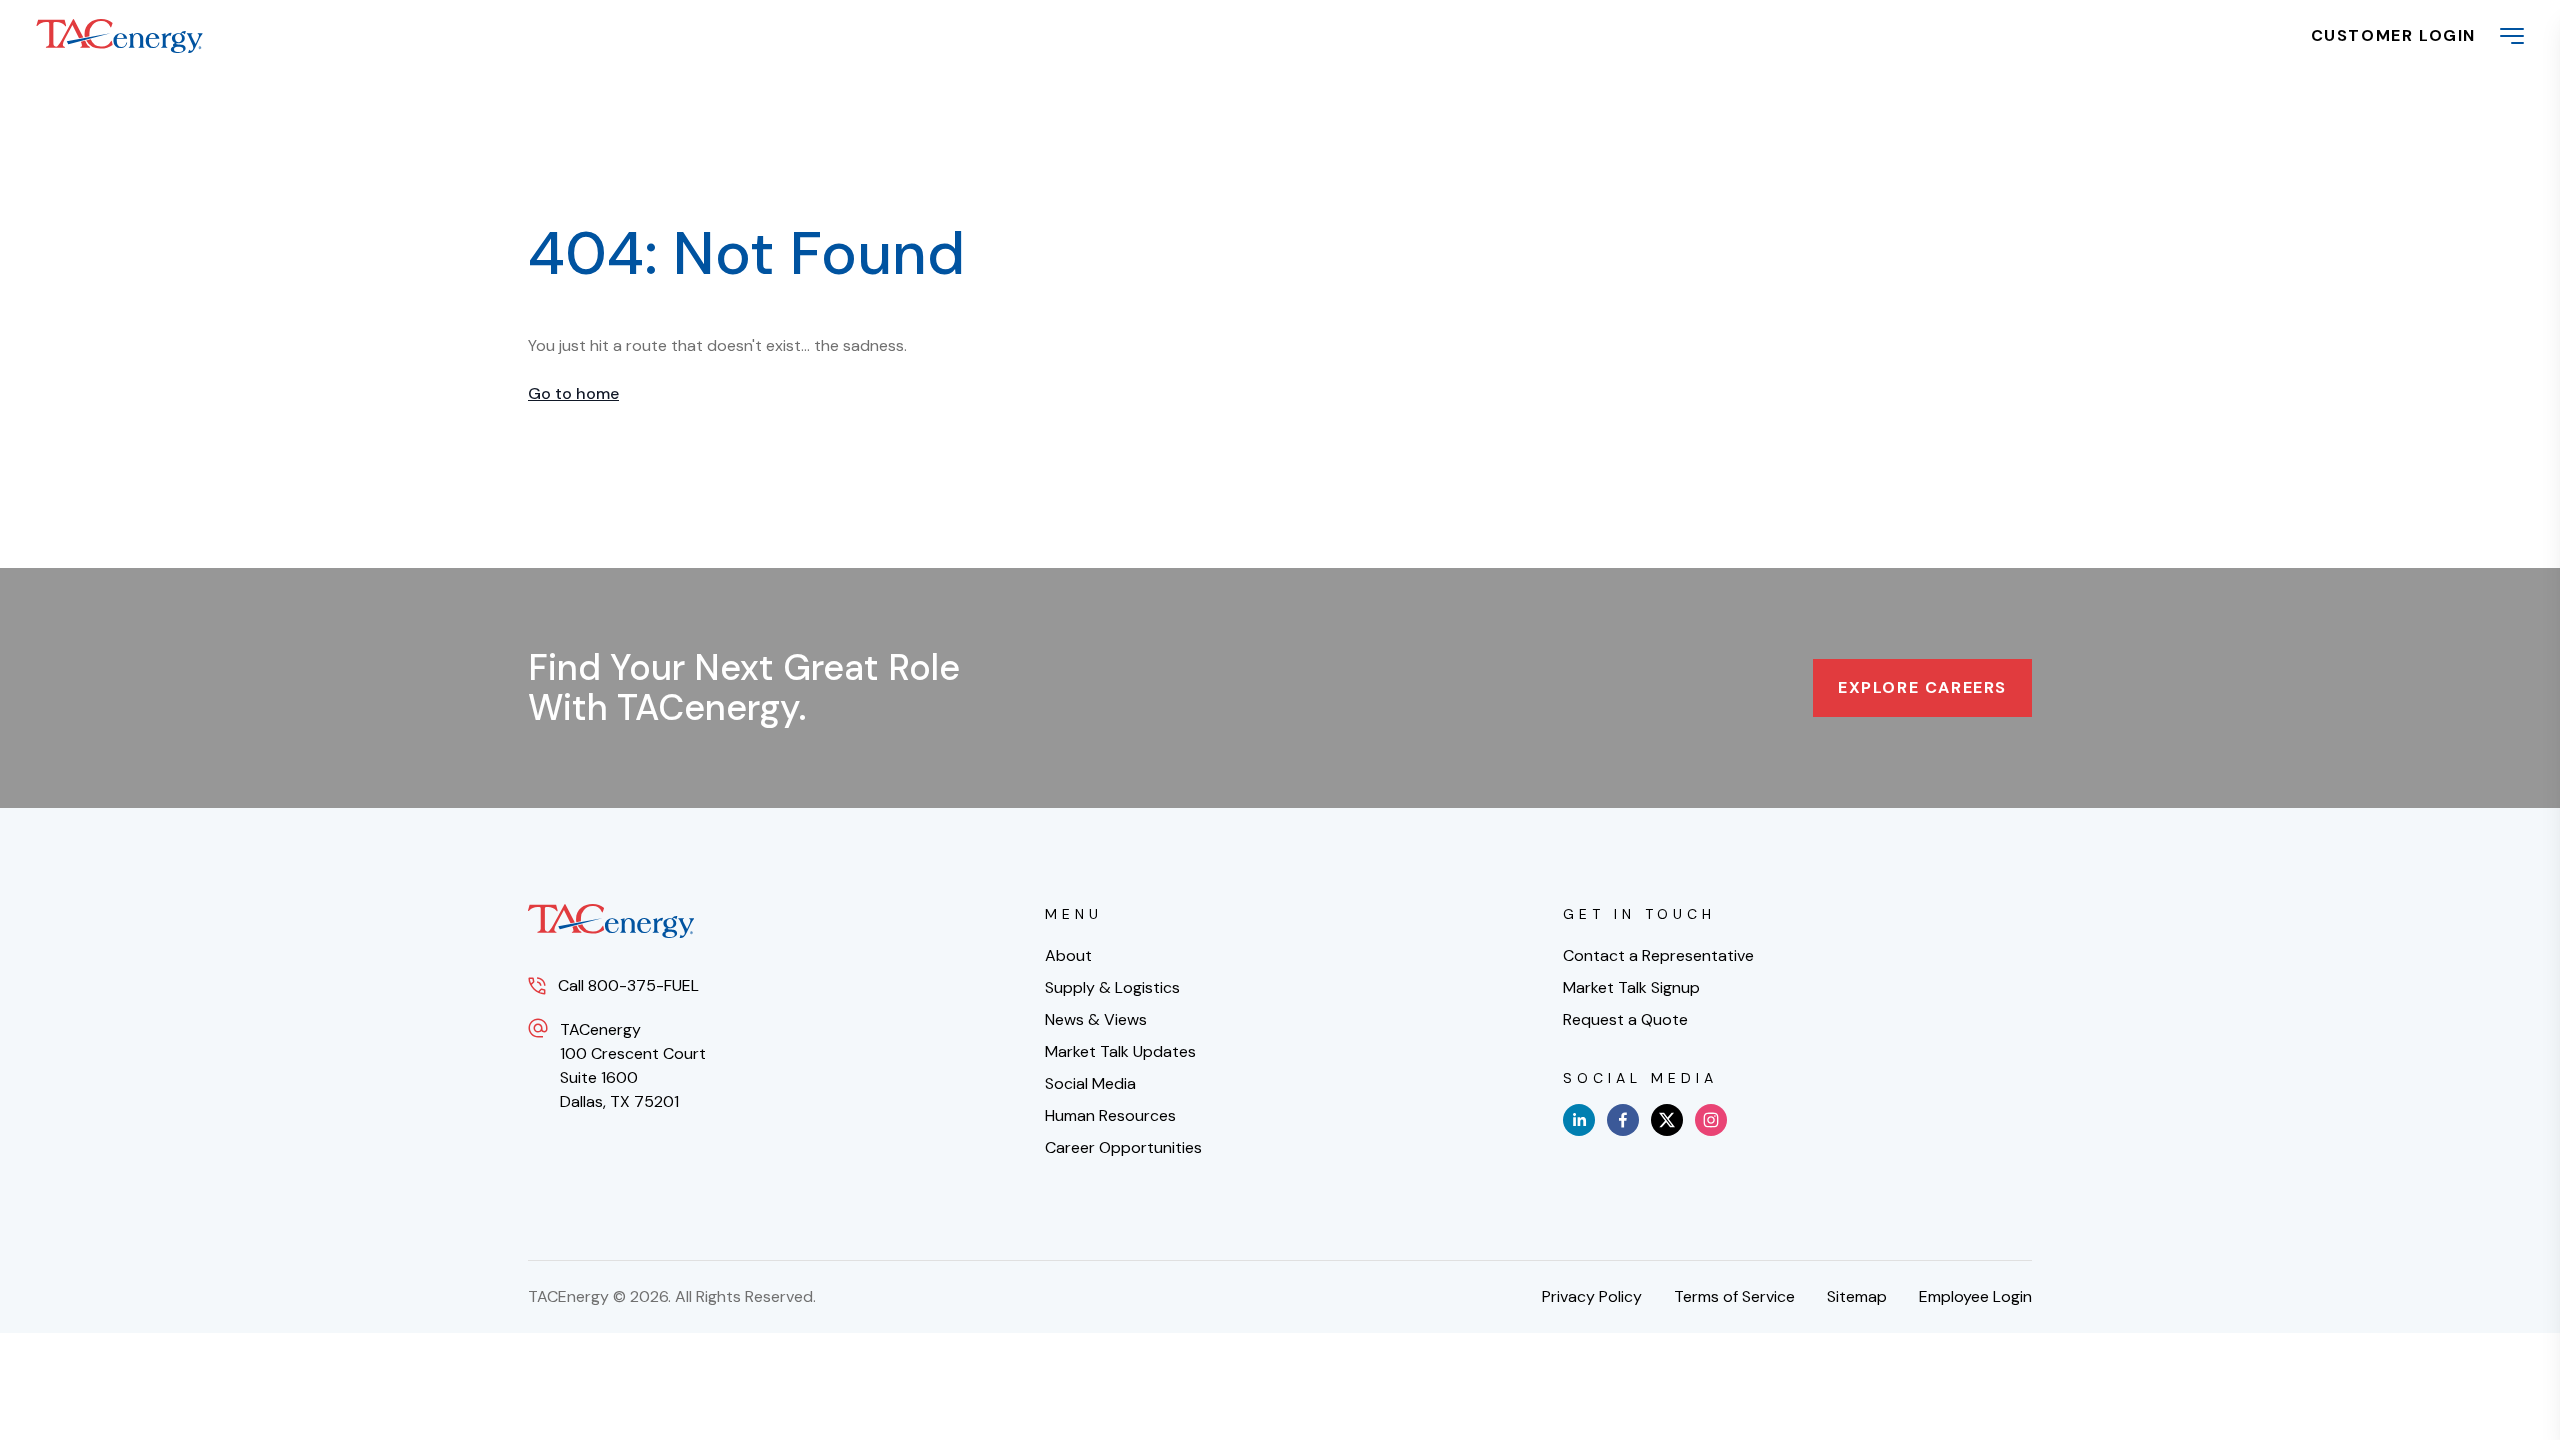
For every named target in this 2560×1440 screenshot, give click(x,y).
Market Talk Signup (1631, 987)
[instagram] (1711, 1120)
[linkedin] (1579, 1120)
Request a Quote (1625, 1019)
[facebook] (1623, 1120)
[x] (1667, 1120)
